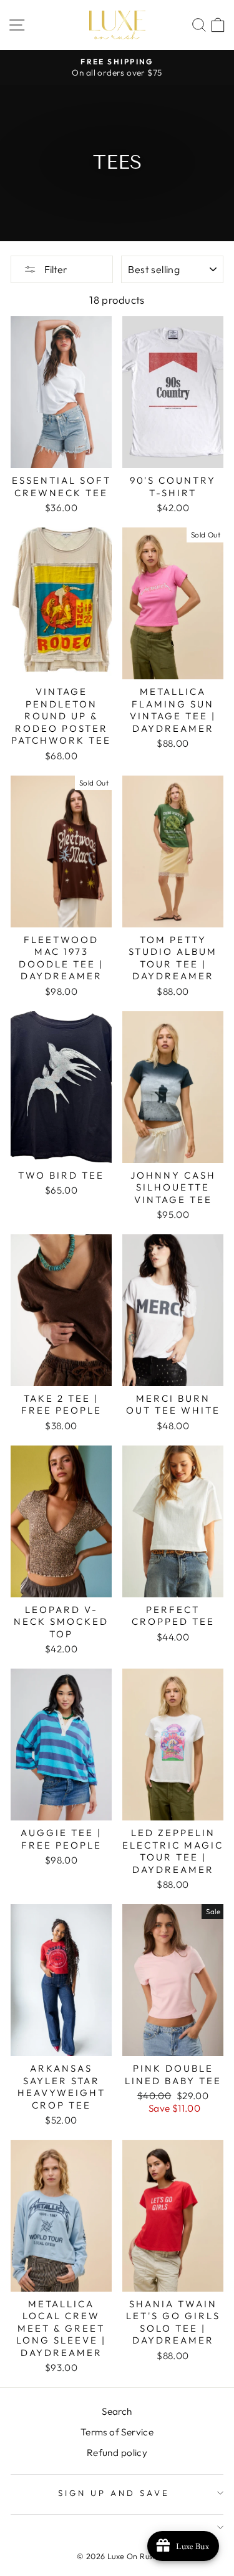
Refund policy (117, 2453)
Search (117, 2411)
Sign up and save (114, 2493)
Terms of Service (117, 2432)
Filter (55, 269)
